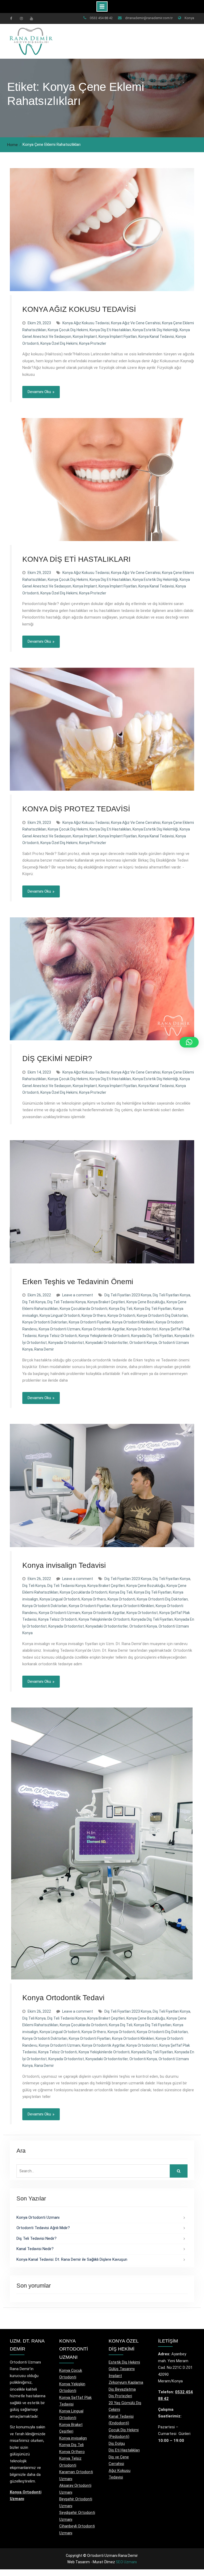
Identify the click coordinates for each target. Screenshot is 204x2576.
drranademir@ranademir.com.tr (149, 18)
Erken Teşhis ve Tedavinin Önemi (78, 1282)
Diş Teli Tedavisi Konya (67, 1302)
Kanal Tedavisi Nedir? (35, 2249)
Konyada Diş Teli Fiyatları (152, 1336)
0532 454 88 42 (101, 18)
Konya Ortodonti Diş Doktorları (162, 1315)
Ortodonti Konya (143, 1343)
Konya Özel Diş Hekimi (59, 343)
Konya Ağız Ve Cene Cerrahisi (136, 323)
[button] (189, 1042)
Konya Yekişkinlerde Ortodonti (104, 1336)
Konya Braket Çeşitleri (106, 1302)
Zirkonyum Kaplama (126, 2382)
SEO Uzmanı (126, 2562)
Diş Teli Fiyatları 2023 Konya (128, 1295)
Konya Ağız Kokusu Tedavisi (86, 323)
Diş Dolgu (117, 2443)
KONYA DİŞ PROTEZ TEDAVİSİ (76, 809)
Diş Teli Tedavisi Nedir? (37, 2238)
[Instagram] (21, 18)
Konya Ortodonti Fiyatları (90, 1322)
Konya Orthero (94, 1315)
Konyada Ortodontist (66, 1343)
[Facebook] (11, 18)
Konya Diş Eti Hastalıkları (110, 330)
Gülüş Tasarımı (122, 2369)
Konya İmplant (85, 337)
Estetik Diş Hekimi (124, 2362)
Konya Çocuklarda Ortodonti (84, 1309)
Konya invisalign (73, 2438)
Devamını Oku (39, 392)
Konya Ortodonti (121, 1315)
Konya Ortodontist (142, 1329)
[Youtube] (31, 18)
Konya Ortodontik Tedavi (63, 1998)
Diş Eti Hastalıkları (124, 2450)
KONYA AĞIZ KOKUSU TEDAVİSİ (79, 309)
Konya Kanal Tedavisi (156, 337)
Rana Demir (44, 1349)
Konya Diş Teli (121, 1309)
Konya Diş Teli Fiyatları (153, 1309)
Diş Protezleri (120, 2396)
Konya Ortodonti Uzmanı (59, 1329)
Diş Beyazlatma (122, 2389)
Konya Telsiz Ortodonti (58, 1336)
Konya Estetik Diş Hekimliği (155, 330)
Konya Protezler (93, 343)
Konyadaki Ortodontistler (107, 1343)
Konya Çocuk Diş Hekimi (68, 330)
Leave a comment (78, 1295)
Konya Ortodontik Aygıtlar (103, 1329)
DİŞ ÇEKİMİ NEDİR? (57, 1059)
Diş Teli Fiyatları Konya (171, 1295)
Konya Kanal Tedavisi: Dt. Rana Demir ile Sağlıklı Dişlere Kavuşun (72, 2259)
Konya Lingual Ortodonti (60, 1315)
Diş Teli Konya (34, 1302)
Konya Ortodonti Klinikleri (133, 1322)
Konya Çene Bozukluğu (146, 1302)
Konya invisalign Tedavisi (64, 1565)
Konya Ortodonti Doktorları (45, 1322)
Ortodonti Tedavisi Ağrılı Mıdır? (43, 2228)
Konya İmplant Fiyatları (118, 337)
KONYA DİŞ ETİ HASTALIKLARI (76, 559)
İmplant (115, 2376)
